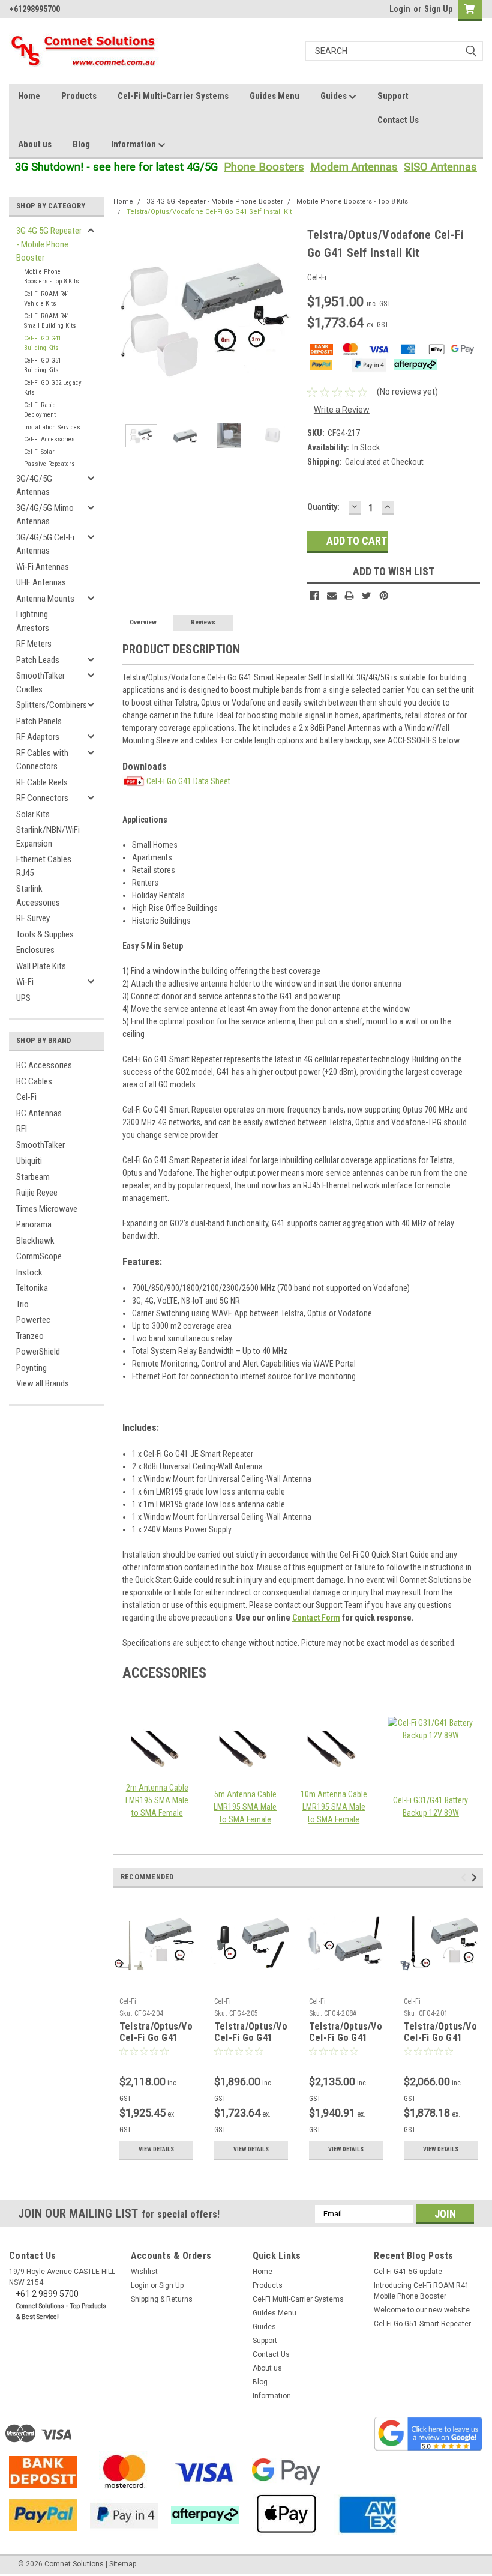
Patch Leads (38, 660)
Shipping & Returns (162, 2299)
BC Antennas (39, 1113)
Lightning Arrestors (33, 621)
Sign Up (438, 9)
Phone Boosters (264, 167)
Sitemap (123, 2564)
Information (134, 144)
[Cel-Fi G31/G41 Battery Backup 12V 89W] (431, 1749)
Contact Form (316, 1618)
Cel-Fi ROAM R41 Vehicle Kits (47, 299)
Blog (81, 144)
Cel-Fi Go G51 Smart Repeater (422, 2324)
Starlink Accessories (38, 896)
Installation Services (52, 427)
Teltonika (32, 1288)
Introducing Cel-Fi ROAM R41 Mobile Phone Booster (421, 2291)
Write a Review (342, 410)
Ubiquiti (29, 1161)
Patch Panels (39, 721)
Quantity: (323, 507)
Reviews (203, 622)
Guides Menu (274, 96)
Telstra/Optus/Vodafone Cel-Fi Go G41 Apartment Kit (361, 2038)
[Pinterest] (384, 596)
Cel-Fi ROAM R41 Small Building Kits (50, 321)
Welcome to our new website (422, 2310)
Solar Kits (33, 814)
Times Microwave (47, 1209)
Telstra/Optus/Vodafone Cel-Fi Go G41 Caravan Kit (171, 2038)
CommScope (39, 1256)
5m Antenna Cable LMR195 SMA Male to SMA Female (245, 1807)
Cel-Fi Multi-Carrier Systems (173, 96)
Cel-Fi (26, 1097)
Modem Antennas (354, 167)
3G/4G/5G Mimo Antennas (45, 515)
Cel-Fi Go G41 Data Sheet (188, 781)
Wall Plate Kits (41, 966)
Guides (334, 96)
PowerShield (38, 1352)
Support (393, 96)
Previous (125, 319)
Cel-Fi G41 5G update (408, 2272)
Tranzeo (30, 1336)
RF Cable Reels (42, 782)
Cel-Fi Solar (39, 452)
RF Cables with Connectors (42, 760)
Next (286, 319)
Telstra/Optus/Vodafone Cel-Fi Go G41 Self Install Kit (209, 212)
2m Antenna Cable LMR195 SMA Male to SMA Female (157, 1800)
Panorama (34, 1224)
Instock (29, 1272)
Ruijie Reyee (37, 1193)
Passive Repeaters (49, 464)
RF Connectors (42, 798)
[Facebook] (314, 596)
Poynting (31, 1368)
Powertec (33, 1320)
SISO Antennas (440, 167)
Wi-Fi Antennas (43, 567)
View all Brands (43, 1383)
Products (79, 96)
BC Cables (34, 1081)
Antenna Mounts (45, 599)
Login (400, 9)
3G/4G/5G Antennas (34, 485)
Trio (22, 1304)
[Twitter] (367, 596)
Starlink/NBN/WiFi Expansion (48, 837)
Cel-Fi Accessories (49, 439)
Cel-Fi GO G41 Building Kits (43, 343)
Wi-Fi (25, 982)
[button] (428, 2434)
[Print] (349, 596)
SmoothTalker (40, 1145)
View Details (156, 2149)
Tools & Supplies (45, 934)
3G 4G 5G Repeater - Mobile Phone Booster (49, 244)
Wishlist (144, 2272)
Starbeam (33, 1177)
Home (29, 96)
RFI (22, 1129)
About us (35, 144)
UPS (23, 998)
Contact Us (398, 120)
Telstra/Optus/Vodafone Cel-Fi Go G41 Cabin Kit (266, 2038)
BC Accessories (44, 1065)
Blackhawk (35, 1241)
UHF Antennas (41, 582)
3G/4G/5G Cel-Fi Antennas (45, 544)
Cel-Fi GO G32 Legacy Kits (53, 388)
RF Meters (34, 644)
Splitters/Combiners (52, 705)
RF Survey (33, 918)
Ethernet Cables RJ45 (44, 866)
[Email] (332, 596)
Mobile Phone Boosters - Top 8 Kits (52, 277)
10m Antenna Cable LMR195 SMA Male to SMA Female (334, 1807)
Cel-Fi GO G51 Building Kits (43, 366)
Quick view (156, 1983)
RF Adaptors (38, 737)
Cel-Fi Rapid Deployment (40, 410)
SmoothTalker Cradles (40, 682)
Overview (143, 622)
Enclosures (35, 950)
